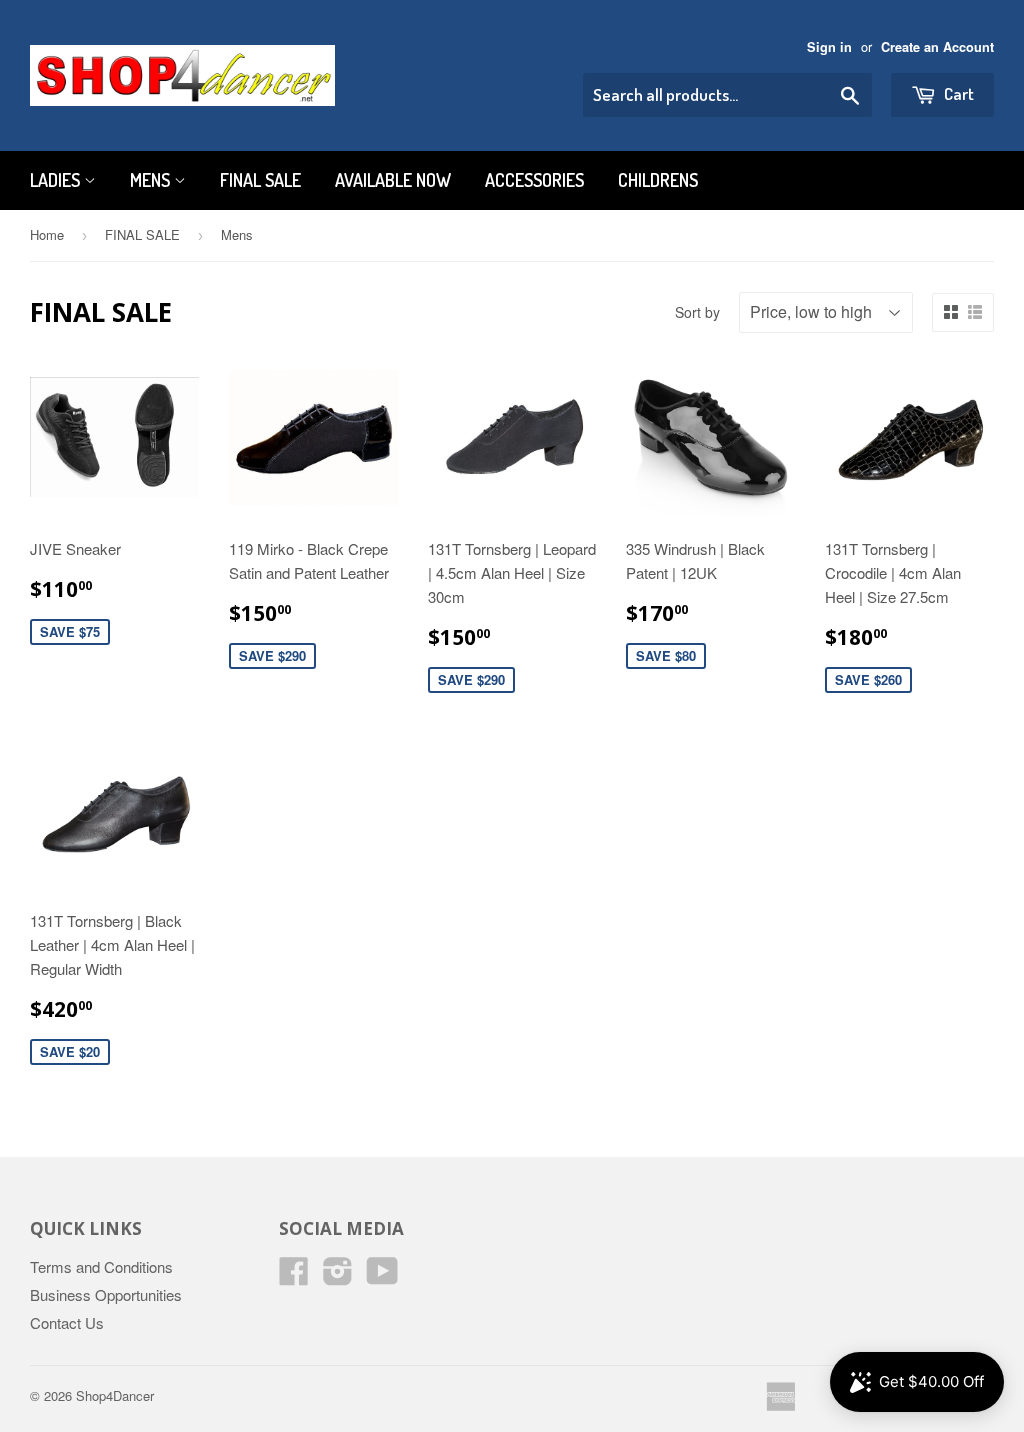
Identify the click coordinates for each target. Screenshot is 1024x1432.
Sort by (697, 312)
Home (47, 234)
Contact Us (67, 1322)
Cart (957, 93)
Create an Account (937, 47)
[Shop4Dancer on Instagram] (338, 1276)
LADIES (57, 180)
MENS (152, 180)
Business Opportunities (106, 1294)
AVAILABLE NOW (393, 180)
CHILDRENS (658, 180)
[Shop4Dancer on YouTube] (382, 1276)
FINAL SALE (260, 180)
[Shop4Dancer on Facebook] (294, 1276)
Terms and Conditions (101, 1266)
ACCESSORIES (534, 180)
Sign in (829, 47)
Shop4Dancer (115, 1395)
